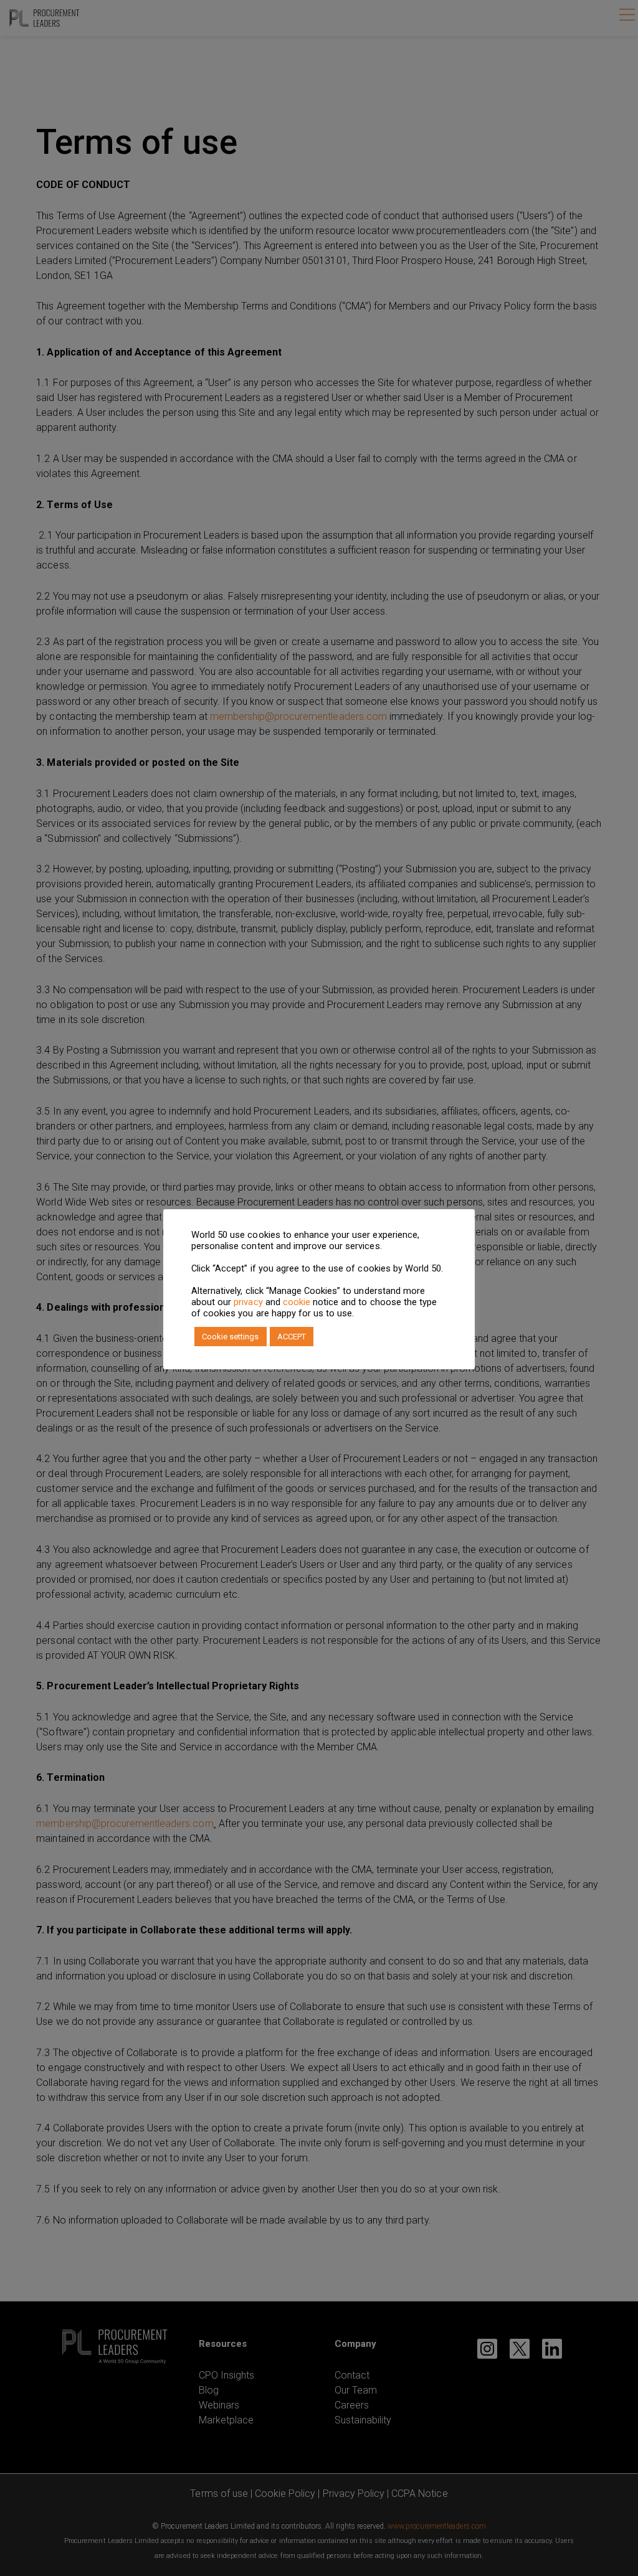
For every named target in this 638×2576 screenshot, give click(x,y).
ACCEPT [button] (292, 1337)
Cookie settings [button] (231, 1337)
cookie (297, 1302)
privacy (248, 1302)
